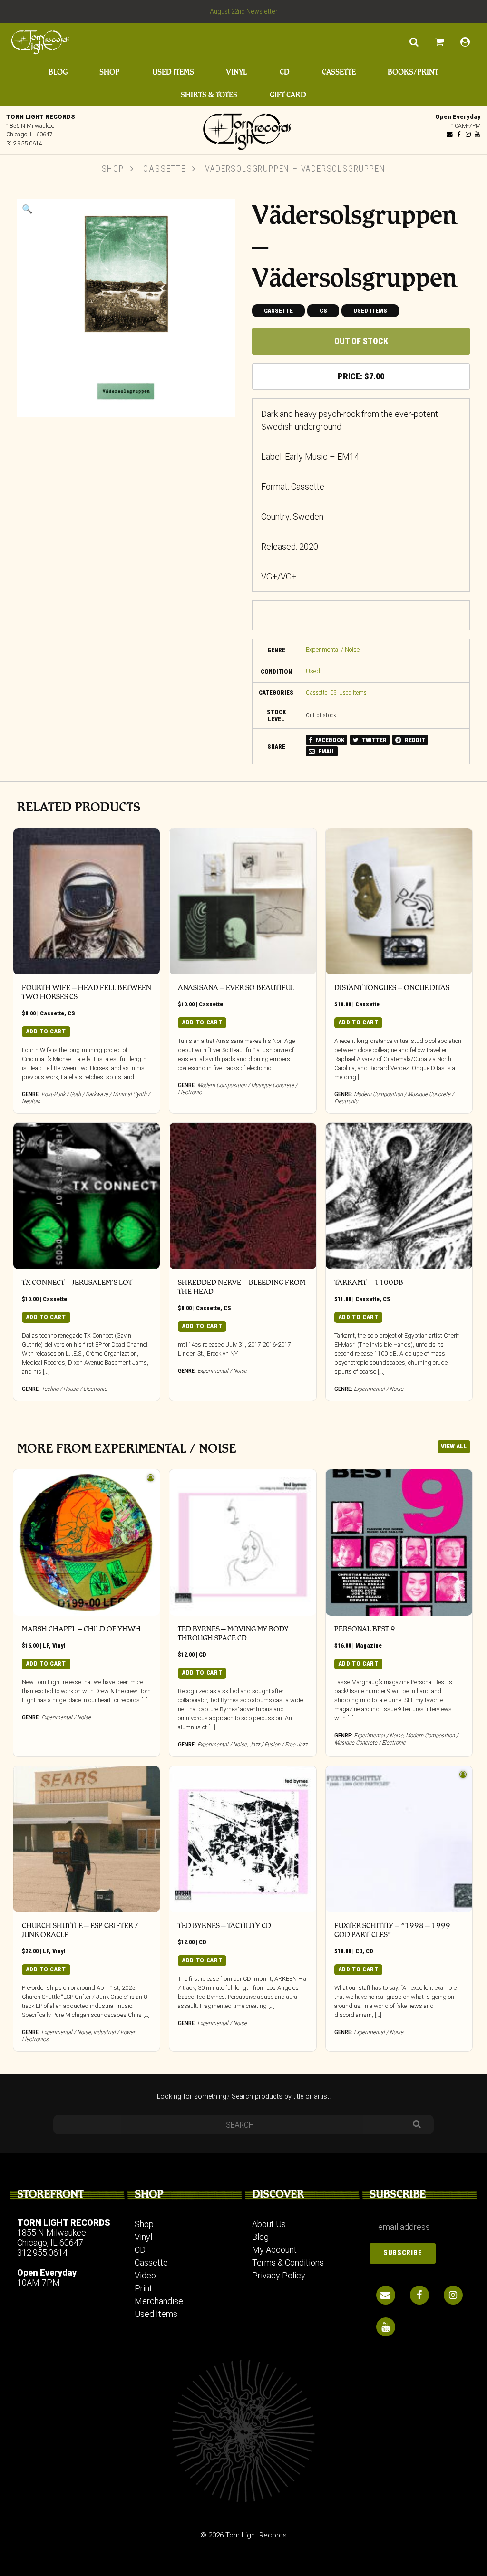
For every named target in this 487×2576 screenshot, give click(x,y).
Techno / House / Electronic (74, 1389)
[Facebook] (459, 134)
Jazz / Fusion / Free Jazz (278, 1744)
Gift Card (288, 95)
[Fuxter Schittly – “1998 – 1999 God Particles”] (399, 1839)
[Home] (243, 129)
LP (46, 1645)
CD (285, 72)
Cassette (339, 72)
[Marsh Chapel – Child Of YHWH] (87, 1543)
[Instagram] (468, 134)
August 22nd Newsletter (244, 11)
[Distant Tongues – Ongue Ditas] (399, 901)
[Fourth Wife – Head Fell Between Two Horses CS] (87, 901)
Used (313, 671)
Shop (109, 72)
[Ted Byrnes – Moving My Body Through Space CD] (243, 1543)
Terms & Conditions (288, 2262)
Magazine (369, 1645)
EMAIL (326, 751)
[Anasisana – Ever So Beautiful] (243, 901)
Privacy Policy (279, 2275)
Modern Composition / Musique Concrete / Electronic (396, 1739)
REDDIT (414, 740)
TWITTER (374, 740)
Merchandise (159, 2301)
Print (143, 2288)
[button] (27, 209)
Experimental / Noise (333, 650)
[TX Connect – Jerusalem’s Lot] (87, 1196)
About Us (269, 2224)
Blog (58, 72)
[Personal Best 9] (399, 1543)
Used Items (173, 72)
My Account (274, 2250)
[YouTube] (477, 134)
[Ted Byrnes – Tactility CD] (243, 1839)
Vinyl (236, 72)
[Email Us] (450, 134)
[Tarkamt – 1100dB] (399, 1196)
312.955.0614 (24, 143)
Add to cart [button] (46, 1031)
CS (323, 311)
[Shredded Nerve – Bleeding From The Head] (243, 1196)
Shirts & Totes (209, 95)
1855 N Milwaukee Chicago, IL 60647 (52, 2238)
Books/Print (413, 72)
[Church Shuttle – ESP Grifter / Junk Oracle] (87, 1839)
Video (145, 2275)
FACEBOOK (329, 740)
